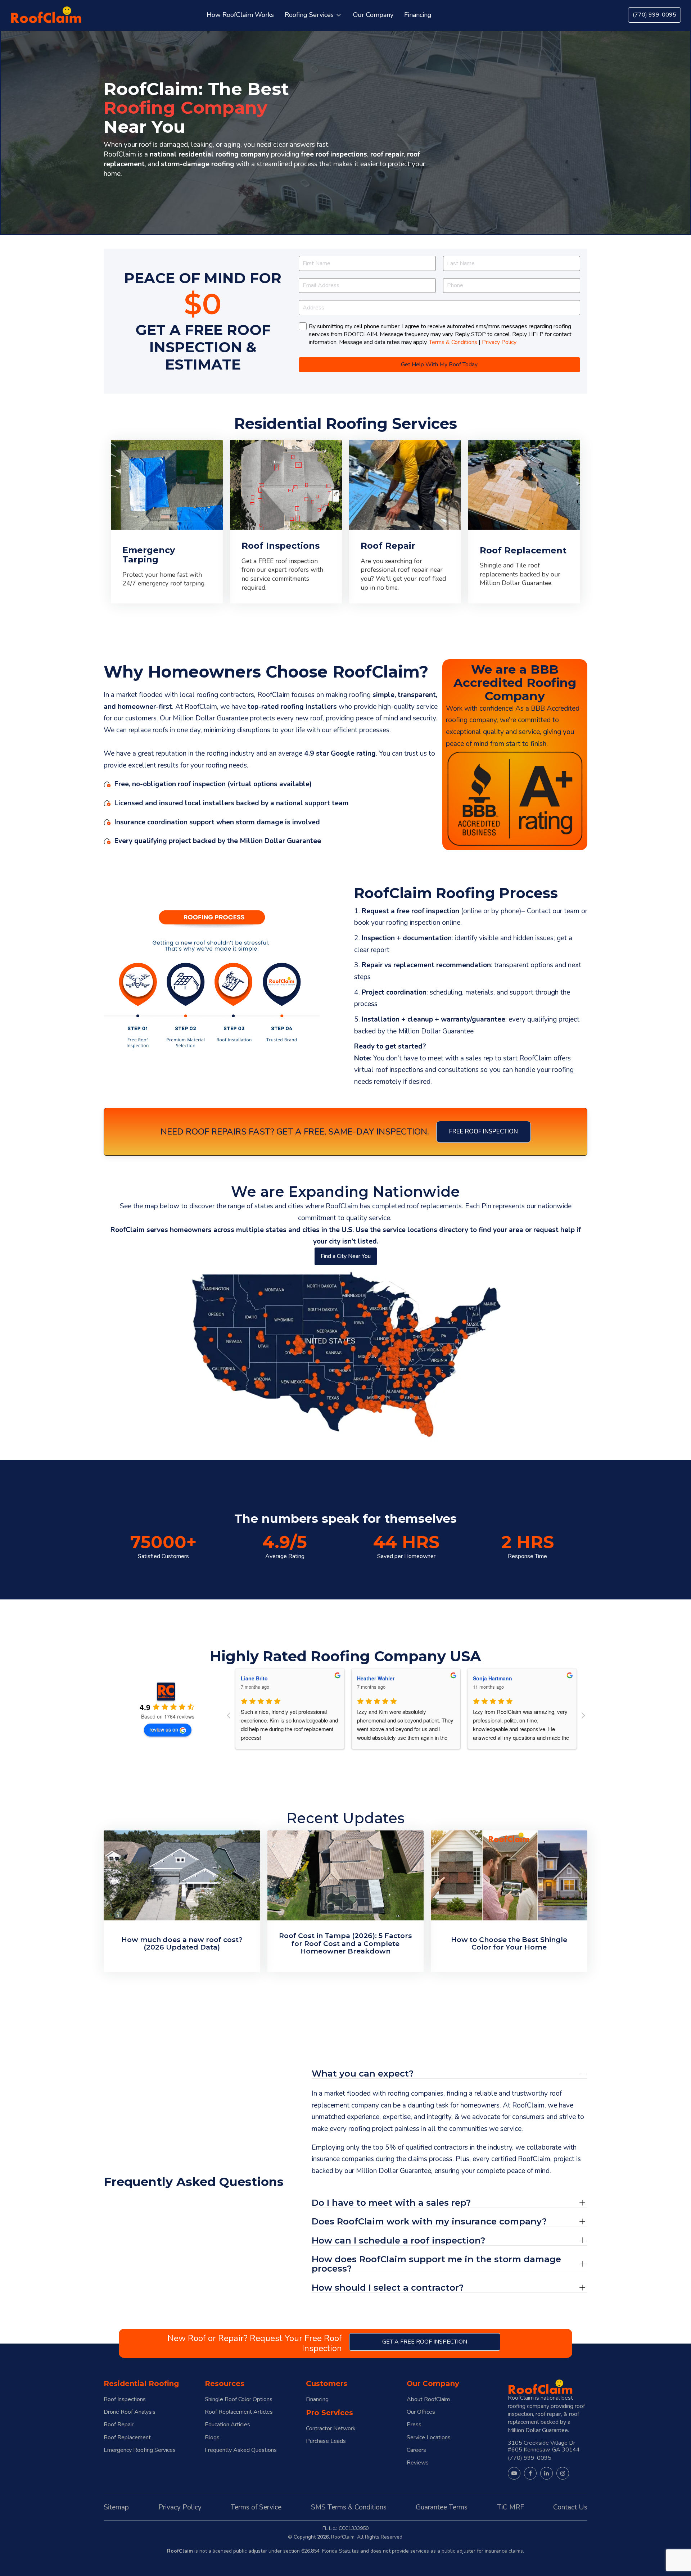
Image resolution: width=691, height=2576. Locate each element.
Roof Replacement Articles (239, 2412)
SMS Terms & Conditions (349, 2507)
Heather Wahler (259, 1678)
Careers (416, 2450)
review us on (164, 1729)
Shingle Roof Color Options (239, 2400)
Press (414, 2425)
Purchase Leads (326, 2441)
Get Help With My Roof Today (439, 365)
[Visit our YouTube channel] (514, 2473)
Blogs (212, 2438)
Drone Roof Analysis (130, 2412)
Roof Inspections (125, 2400)
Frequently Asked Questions (241, 2450)
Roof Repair (119, 2425)
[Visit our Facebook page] (530, 2473)
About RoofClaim (428, 2400)
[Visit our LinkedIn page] (547, 2473)
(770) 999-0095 (654, 15)
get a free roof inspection (425, 2342)
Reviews (418, 2463)
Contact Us (570, 2507)
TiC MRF (511, 2507)
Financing (317, 2400)
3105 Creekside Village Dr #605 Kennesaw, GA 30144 (544, 2446)
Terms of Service (256, 2507)
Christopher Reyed (496, 1678)
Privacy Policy (499, 342)
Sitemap (116, 2507)
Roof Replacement (127, 2438)
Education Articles (227, 2425)
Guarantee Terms (442, 2507)
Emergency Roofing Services (140, 2450)
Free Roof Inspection (484, 1131)
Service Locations (429, 2438)
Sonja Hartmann (376, 1678)
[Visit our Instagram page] (563, 2473)
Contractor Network (331, 2429)
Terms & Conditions (453, 342)
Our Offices (421, 2412)
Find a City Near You (346, 1256)
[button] (313, 15)
